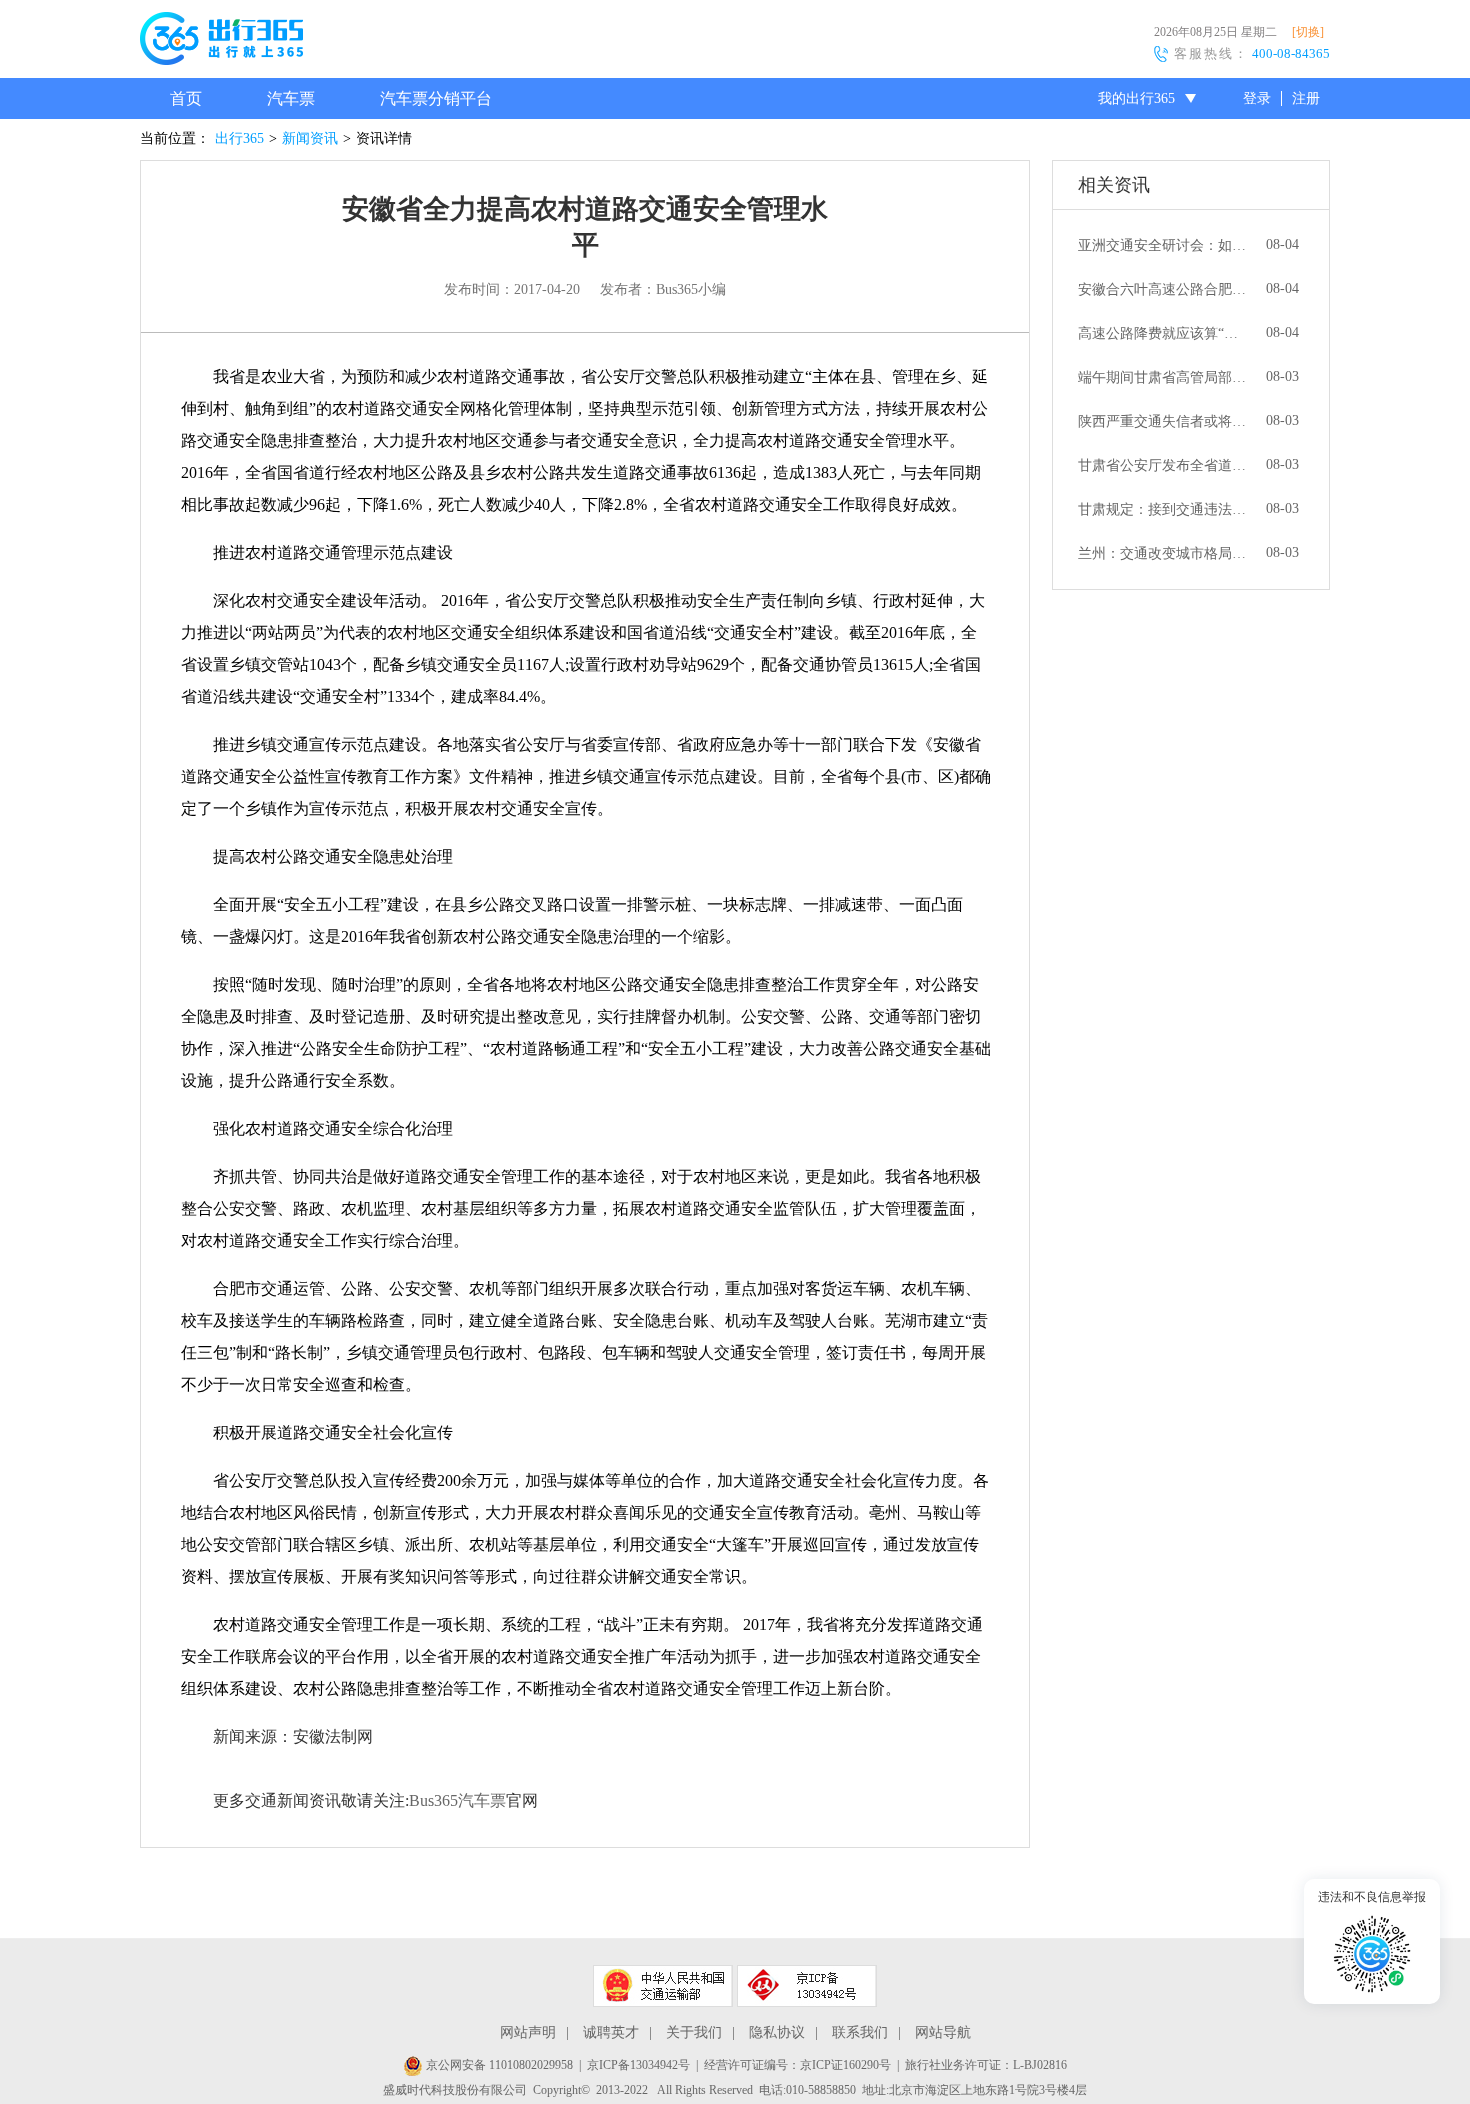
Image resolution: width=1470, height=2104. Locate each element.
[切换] (1308, 32)
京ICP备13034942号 (638, 2065)
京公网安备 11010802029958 (498, 2065)
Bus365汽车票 (457, 1800)
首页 (186, 98)
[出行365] (221, 42)
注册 (1306, 98)
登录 (1257, 98)
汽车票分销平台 (436, 98)
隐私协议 (777, 2032)
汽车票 (291, 98)
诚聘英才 (611, 2032)
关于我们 (694, 2032)
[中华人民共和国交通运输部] (663, 1986)
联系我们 (860, 2032)
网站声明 (528, 2032)
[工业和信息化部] (807, 1986)
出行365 (239, 138)
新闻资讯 (310, 138)
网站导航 (943, 2032)
